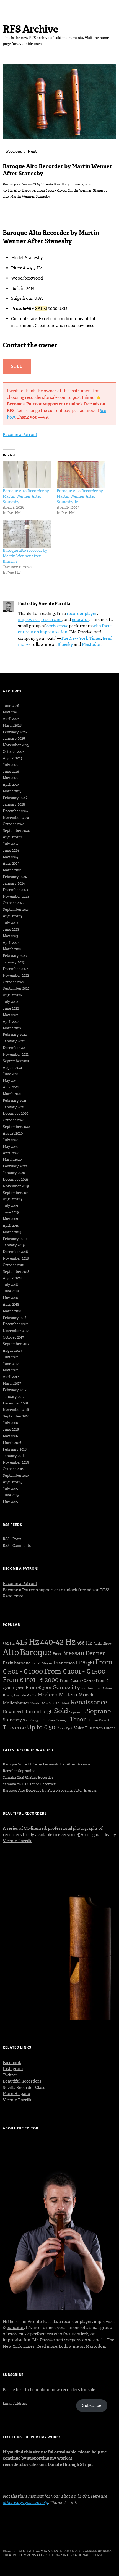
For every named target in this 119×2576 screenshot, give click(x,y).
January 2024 (14, 883)
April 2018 (11, 1304)
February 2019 (15, 1239)
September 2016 (16, 1416)
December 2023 (15, 890)
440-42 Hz (58, 1642)
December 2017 (15, 1324)
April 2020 (11, 1153)
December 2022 (15, 969)
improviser (29, 620)
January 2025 (14, 804)
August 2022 (13, 995)
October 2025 (14, 752)
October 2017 (13, 1337)
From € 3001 (38, 1688)
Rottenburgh (38, 1712)
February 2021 (15, 1100)
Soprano (99, 1711)
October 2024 (14, 824)
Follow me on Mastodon (82, 2346)
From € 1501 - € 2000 (31, 1680)
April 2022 (11, 1022)
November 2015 (16, 1462)
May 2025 (11, 778)
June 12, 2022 (82, 184)
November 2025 (16, 745)
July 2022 (10, 1002)
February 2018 (15, 1318)
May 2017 (10, 1370)
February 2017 (15, 1390)
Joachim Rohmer (101, 1688)
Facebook (12, 2063)
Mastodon (92, 644)
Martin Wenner (80, 190)
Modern (48, 1695)
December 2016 (15, 1403)
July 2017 (10, 1357)
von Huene (106, 1728)
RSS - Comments (17, 1546)
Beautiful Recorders (22, 2081)
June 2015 (11, 1495)
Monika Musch (41, 1703)
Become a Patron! (20, 435)
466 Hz (85, 1643)
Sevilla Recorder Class (24, 2088)
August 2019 (13, 1199)
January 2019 (14, 1245)
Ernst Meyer (42, 1663)
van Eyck (66, 1728)
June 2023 (11, 929)
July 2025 (11, 765)
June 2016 (11, 1429)
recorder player (82, 614)
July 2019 (10, 1206)
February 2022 (15, 1035)
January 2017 (14, 1397)
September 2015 (16, 1476)
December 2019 (15, 1179)
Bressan (73, 1653)
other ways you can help (25, 2503)
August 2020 (13, 1133)
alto (6, 196)
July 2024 (11, 844)
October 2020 (14, 1120)
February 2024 (15, 877)
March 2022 (12, 1028)
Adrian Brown (104, 1644)
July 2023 (10, 923)
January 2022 (14, 1041)
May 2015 (10, 1502)
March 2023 (12, 949)
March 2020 (12, 1160)
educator (81, 620)
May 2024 (11, 857)
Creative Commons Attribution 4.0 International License (53, 2555)
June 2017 (11, 1364)
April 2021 (11, 1087)
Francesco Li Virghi (74, 1663)
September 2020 (16, 1127)
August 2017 (12, 1351)
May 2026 (11, 712)
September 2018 (16, 1272)
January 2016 (14, 1456)
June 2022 (11, 1008)
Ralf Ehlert (61, 1703)
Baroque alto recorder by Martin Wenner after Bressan (25, 556)
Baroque (29, 190)
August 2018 (13, 1278)
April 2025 (11, 784)
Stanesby (100, 190)
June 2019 (11, 1212)
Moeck (86, 1695)
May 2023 (10, 936)
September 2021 (16, 1061)
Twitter (10, 2075)
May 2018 (10, 1298)
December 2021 (15, 1048)
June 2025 (11, 772)
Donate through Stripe (70, 2465)
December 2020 (15, 1113)
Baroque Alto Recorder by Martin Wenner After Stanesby (26, 496)
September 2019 (16, 1193)
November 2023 (16, 897)
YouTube (51, 2536)
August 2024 (13, 837)
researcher (52, 620)
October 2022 (13, 982)
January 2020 (14, 1173)
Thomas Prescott (99, 1720)
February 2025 (15, 798)
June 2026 (11, 706)
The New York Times (81, 638)
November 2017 (16, 1331)
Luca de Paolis (25, 1695)
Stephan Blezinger (56, 1720)
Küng (8, 1695)
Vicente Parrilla (53, 184)
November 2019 (16, 1186)
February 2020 (15, 1166)
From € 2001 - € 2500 (77, 1681)
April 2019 (11, 1225)
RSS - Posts (12, 1539)
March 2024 (12, 870)
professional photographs (73, 1828)
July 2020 (11, 1140)
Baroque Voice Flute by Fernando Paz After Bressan (46, 1764)
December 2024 (15, 811)
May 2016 (10, 1436)
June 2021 (11, 1074)
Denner (95, 1653)
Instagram (13, 2069)
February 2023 (15, 956)
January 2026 (14, 738)
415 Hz (8, 190)
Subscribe (92, 2405)
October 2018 (13, 1265)
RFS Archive (30, 29)
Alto (17, 190)
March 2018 (12, 1311)
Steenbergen (32, 1720)
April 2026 (11, 719)
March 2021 (12, 1094)
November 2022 (16, 975)
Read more (47, 2346)
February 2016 (15, 1449)
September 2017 (16, 1344)
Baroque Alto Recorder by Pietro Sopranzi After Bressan (50, 1790)
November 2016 (16, 1410)
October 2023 (13, 903)
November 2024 (16, 818)
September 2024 (16, 831)
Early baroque (17, 1663)
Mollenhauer (16, 1703)
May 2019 (10, 1219)
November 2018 (16, 1258)
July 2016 (10, 1423)
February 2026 (15, 732)
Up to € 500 (43, 1727)
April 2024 (11, 863)
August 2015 (13, 1482)
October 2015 (13, 1469)
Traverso (14, 1727)
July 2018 (10, 1285)
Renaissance (89, 1702)
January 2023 (14, 962)
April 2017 (11, 1377)
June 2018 (11, 1291)
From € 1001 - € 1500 (51, 190)
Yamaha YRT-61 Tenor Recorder (29, 1784)
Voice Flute (84, 1728)
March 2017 (12, 1383)
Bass (57, 1654)
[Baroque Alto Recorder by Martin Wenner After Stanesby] (27, 474)
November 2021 (16, 1054)
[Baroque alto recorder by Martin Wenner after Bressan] (27, 534)
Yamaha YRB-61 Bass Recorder (28, 1777)
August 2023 (13, 916)
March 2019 (12, 1232)
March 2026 (12, 725)
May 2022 (10, 1015)
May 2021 (10, 1081)
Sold (61, 1711)
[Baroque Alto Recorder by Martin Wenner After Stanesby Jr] (81, 474)
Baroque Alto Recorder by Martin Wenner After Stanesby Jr (80, 496)
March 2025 (12, 791)
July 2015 (10, 1489)
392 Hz (9, 1643)
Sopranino (77, 1712)
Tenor (78, 1719)
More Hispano (16, 2094)
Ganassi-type (69, 1687)
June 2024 (11, 850)
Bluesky (65, 644)
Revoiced (13, 1712)
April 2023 (11, 943)
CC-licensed (35, 1828)
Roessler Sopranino (19, 1771)
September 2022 (16, 988)
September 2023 (16, 909)
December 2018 (15, 1252)
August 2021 (12, 1068)
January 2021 (14, 1107)
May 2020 (11, 1147)
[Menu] (10, 7)
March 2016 (12, 1443)
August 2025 (13, 758)
